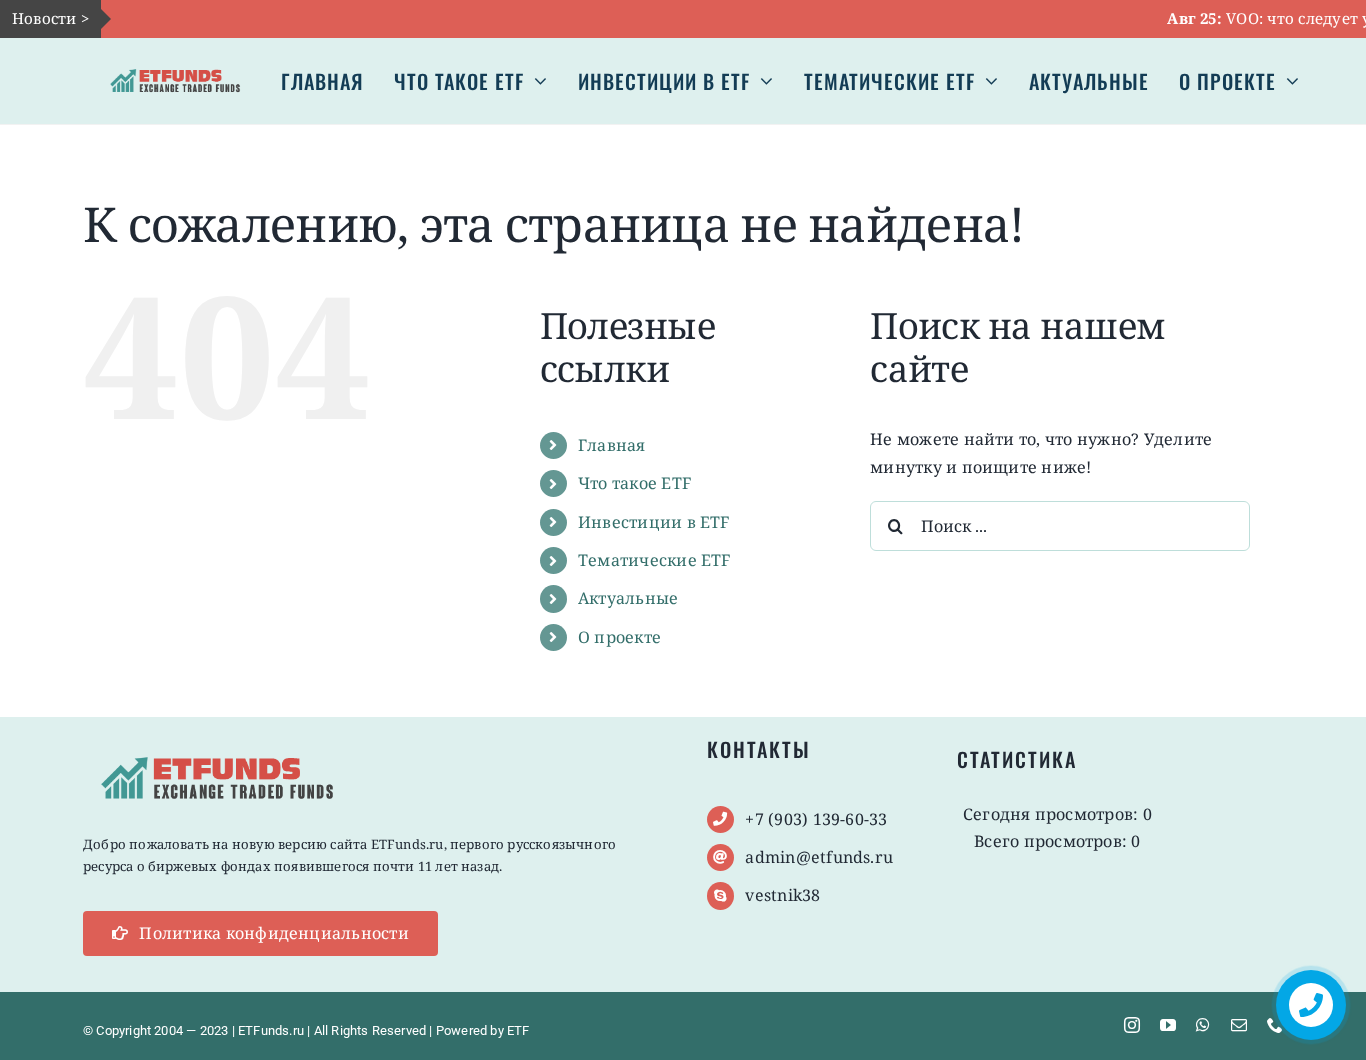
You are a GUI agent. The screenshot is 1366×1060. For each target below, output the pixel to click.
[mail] (1239, 1025)
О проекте (619, 637)
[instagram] (1132, 1025)
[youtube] (1168, 1025)
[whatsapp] (1203, 1025)
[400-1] (175, 66)
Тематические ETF (654, 560)
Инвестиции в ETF (654, 522)
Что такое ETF (634, 483)
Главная (612, 445)
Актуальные (628, 598)
